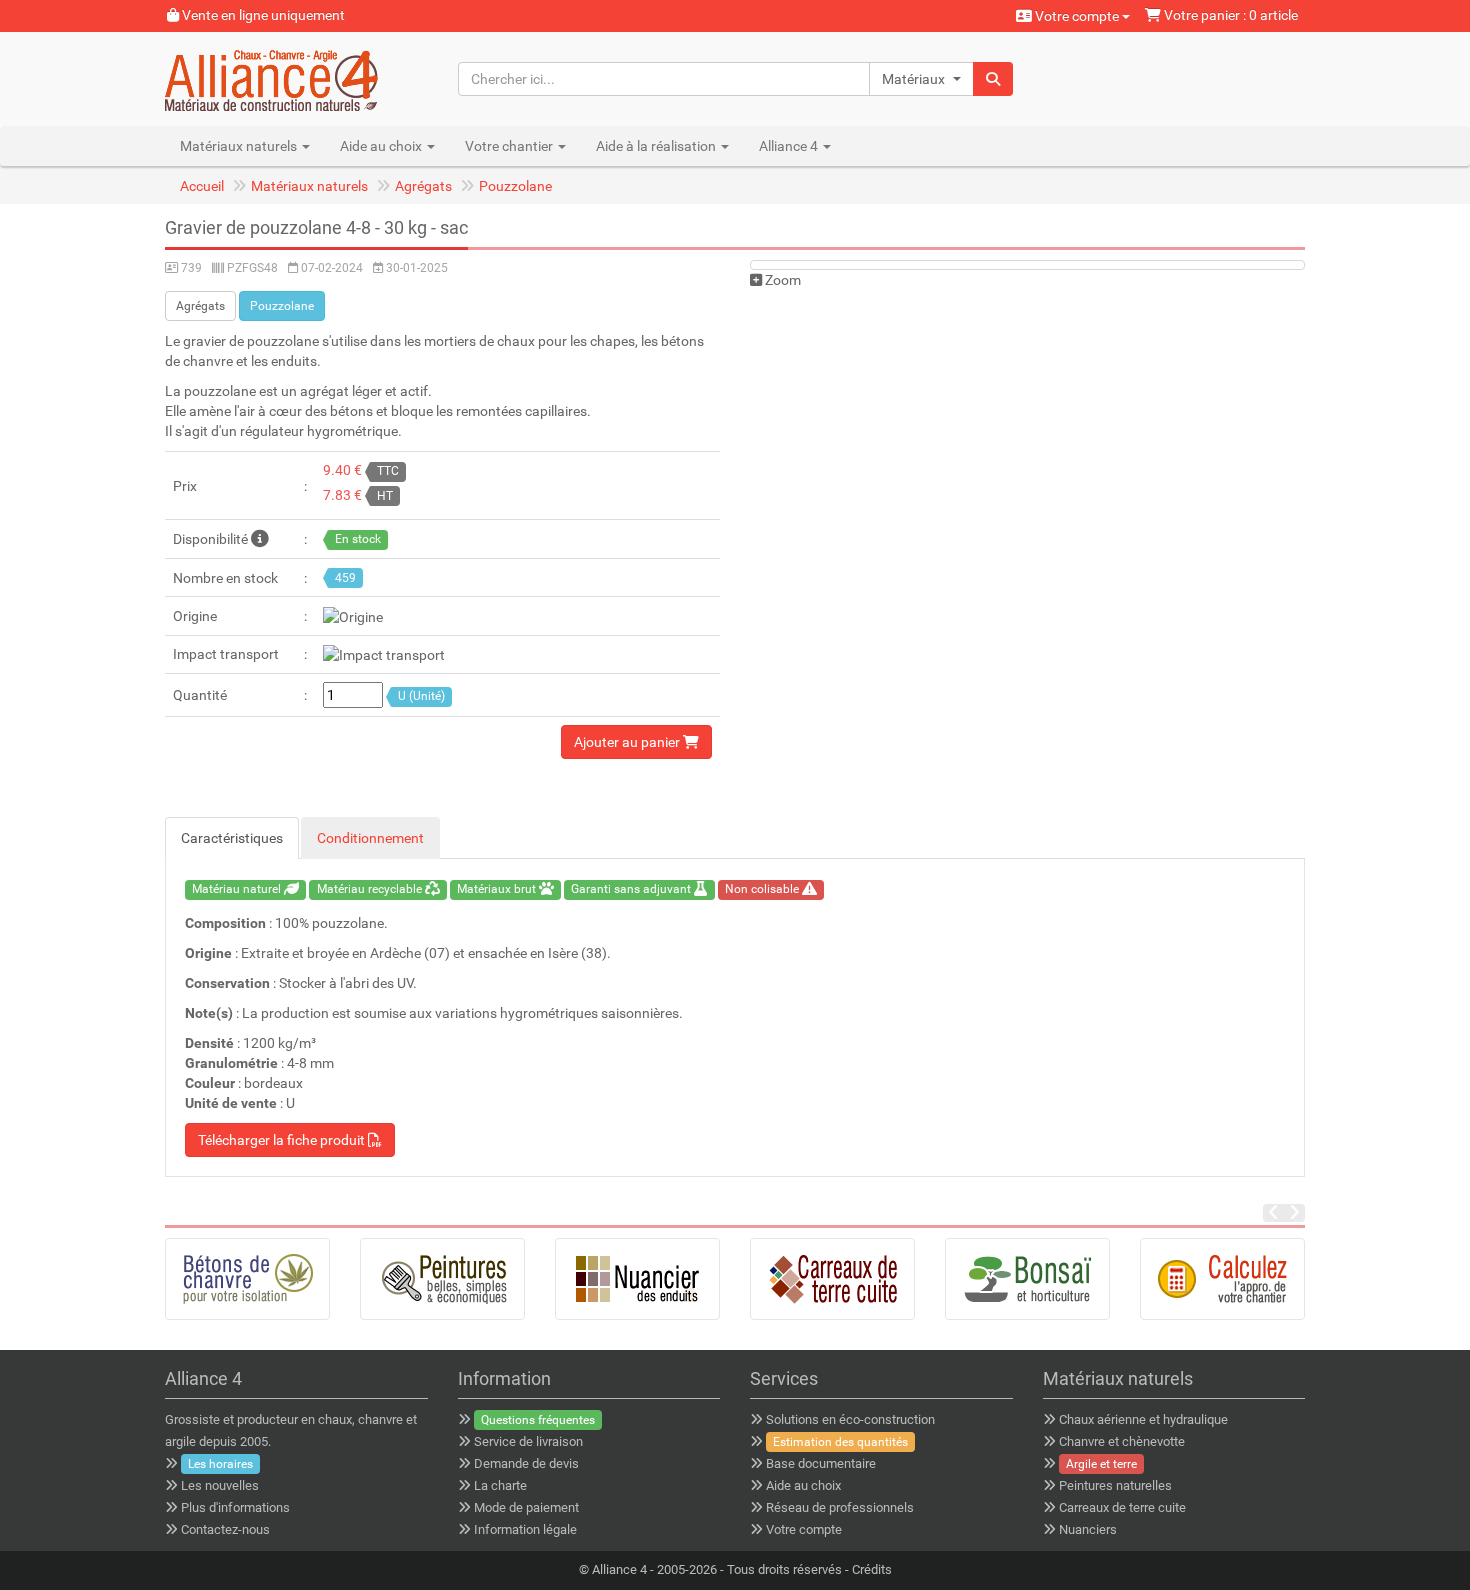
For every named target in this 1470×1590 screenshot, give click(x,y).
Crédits (872, 1569)
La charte (500, 1485)
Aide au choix (803, 1485)
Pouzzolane (515, 186)
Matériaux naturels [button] (240, 146)
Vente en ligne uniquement (262, 15)
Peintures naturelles (1115, 1485)
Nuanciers (1088, 1529)
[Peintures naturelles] (442, 1279)
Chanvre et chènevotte (1122, 1441)
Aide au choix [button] (382, 146)
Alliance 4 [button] (790, 146)
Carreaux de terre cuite (1122, 1507)
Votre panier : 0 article (1229, 15)
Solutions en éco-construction (850, 1419)
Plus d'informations (235, 1507)
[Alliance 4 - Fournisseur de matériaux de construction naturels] (296, 79)
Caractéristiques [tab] (232, 838)
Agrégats (423, 186)
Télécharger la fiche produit (283, 1140)
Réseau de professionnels (840, 1507)
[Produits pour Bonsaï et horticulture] (1027, 1279)
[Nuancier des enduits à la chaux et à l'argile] (637, 1279)
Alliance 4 (619, 1569)
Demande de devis (526, 1463)
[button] (921, 79)
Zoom (781, 280)
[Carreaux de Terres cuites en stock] (832, 1279)
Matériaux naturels (309, 186)
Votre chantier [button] (510, 146)
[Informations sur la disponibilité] (260, 539)
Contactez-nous (225, 1529)
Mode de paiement (526, 1507)
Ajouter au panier (628, 742)
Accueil (202, 186)
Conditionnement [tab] (370, 838)
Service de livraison (528, 1441)
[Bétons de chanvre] (247, 1279)
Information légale (525, 1529)
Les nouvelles (220, 1485)
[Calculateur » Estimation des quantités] (1222, 1279)
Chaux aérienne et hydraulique (1143, 1419)
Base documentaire (821, 1463)
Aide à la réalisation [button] (657, 146)
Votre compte (1077, 16)
